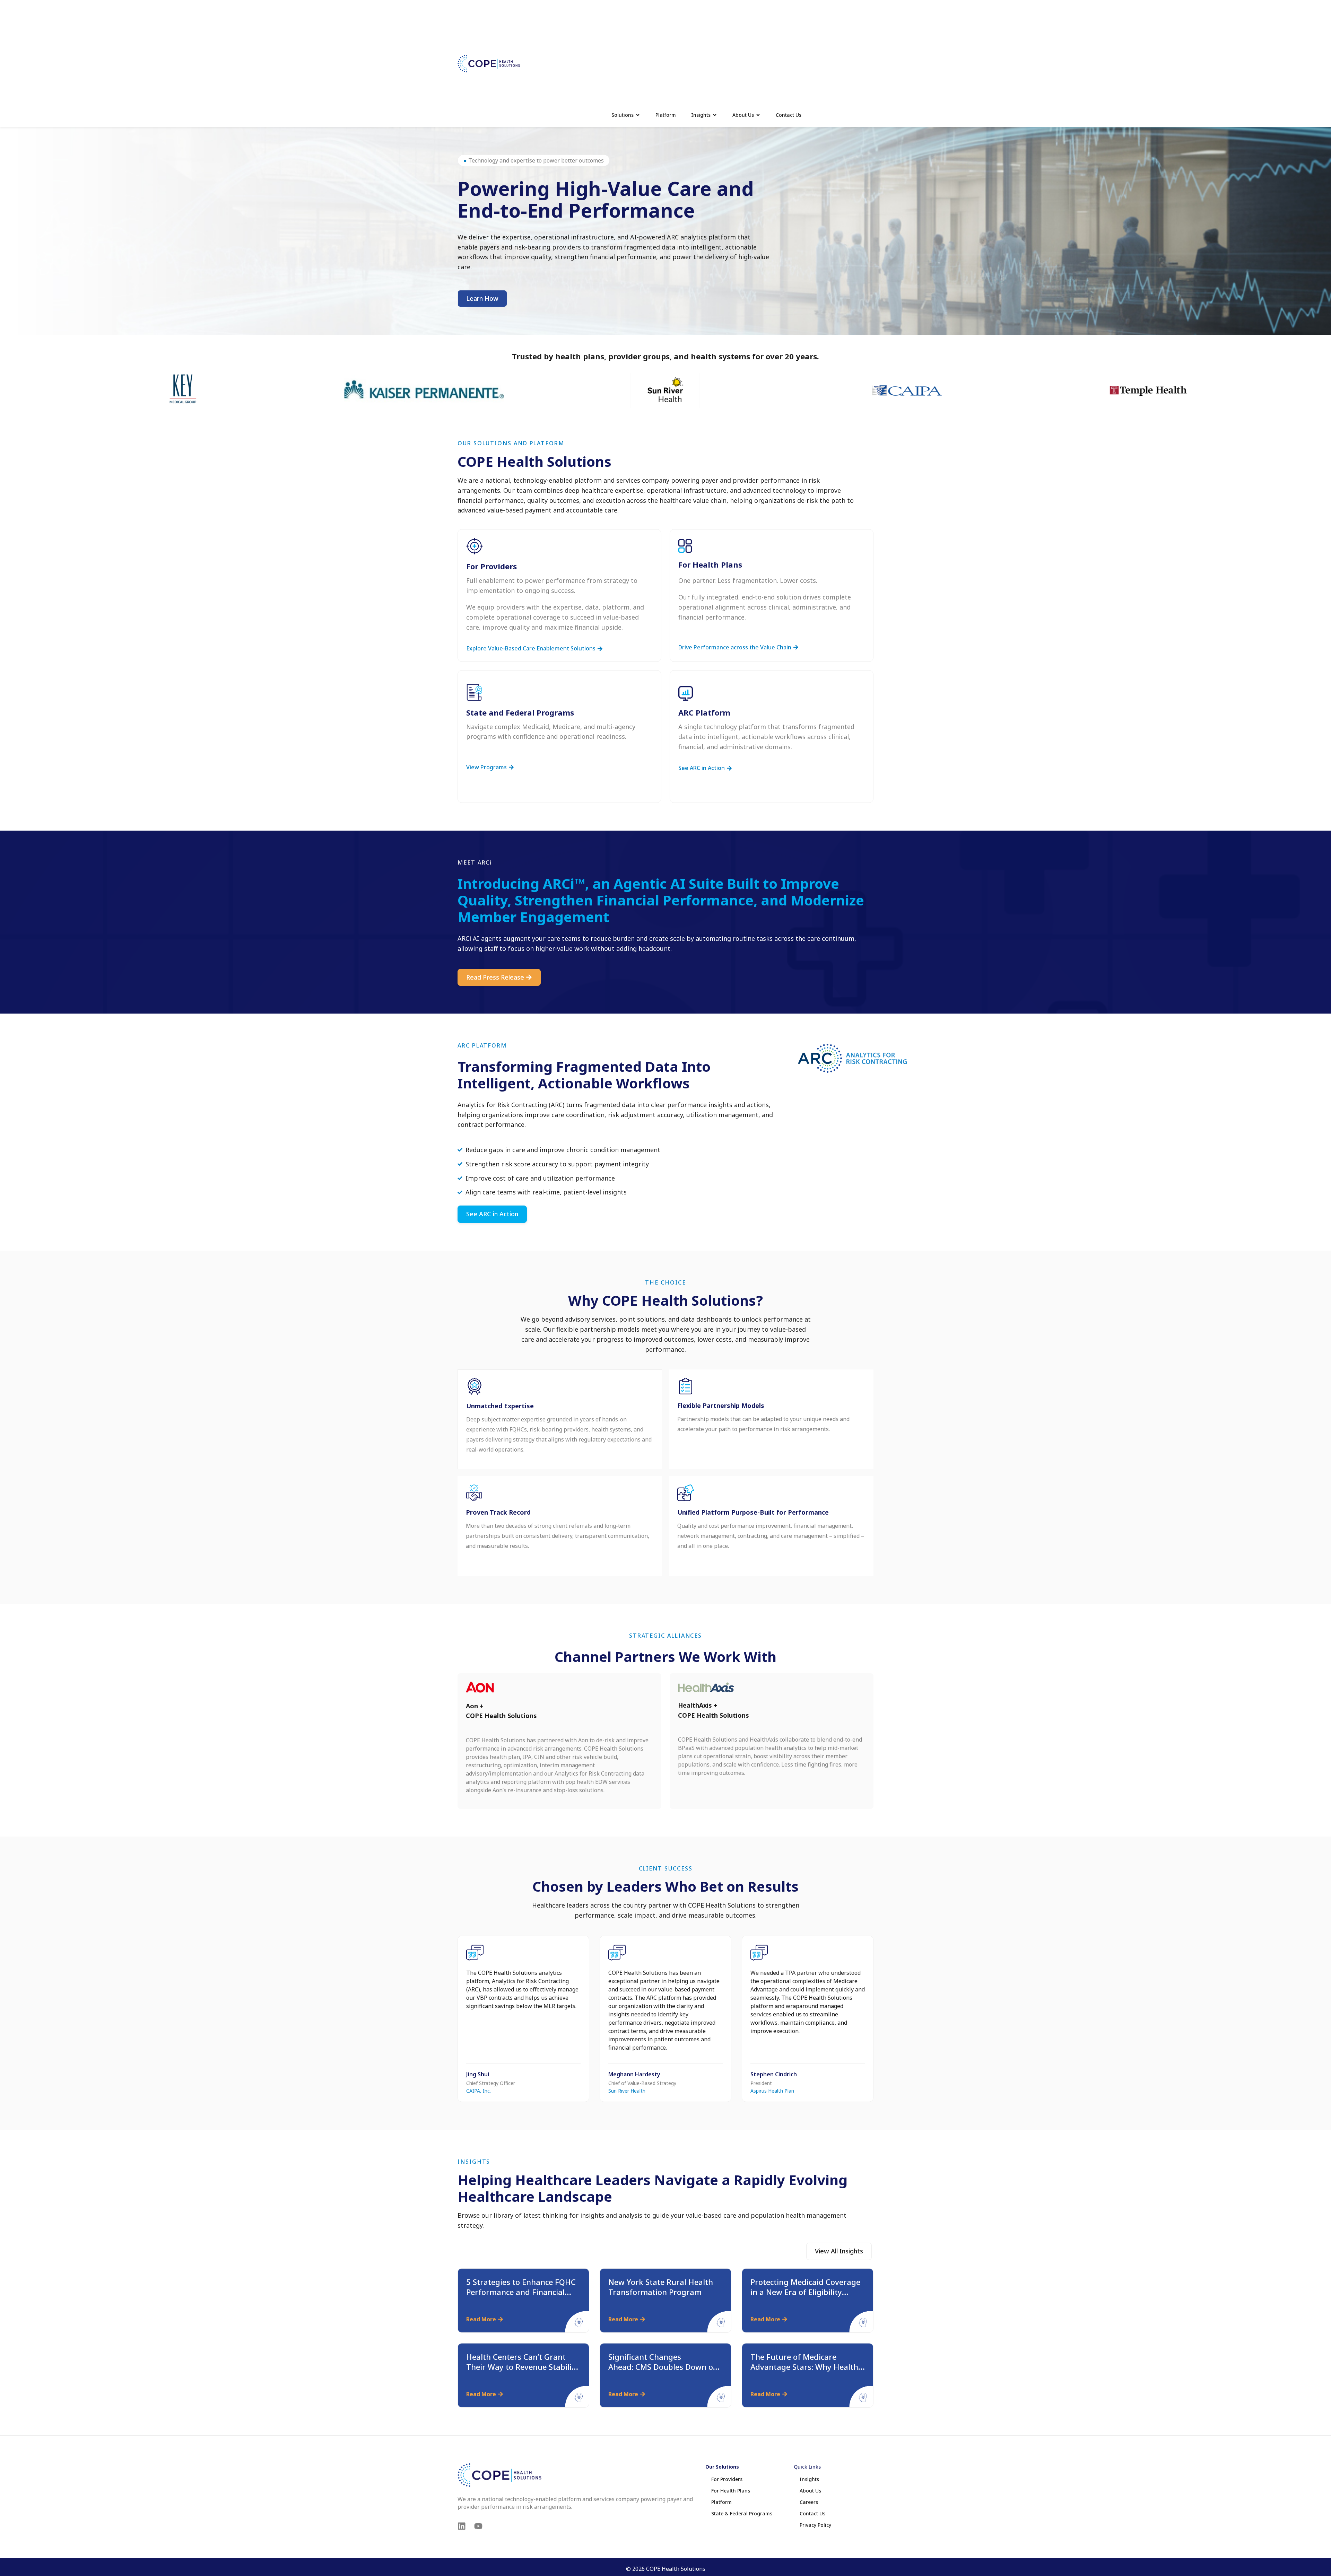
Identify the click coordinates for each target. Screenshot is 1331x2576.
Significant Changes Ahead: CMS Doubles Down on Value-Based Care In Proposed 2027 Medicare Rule (664, 2372)
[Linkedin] (462, 2526)
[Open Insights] (715, 115)
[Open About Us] (758, 115)
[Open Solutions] (638, 115)
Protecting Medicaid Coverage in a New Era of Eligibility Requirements (805, 2292)
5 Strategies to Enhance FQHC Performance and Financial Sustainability (521, 2292)
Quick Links (807, 2467)
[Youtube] (478, 2526)
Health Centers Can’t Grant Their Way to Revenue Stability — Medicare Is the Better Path (523, 2367)
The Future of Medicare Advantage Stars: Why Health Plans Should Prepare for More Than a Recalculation (807, 2372)
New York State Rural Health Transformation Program (661, 2287)
